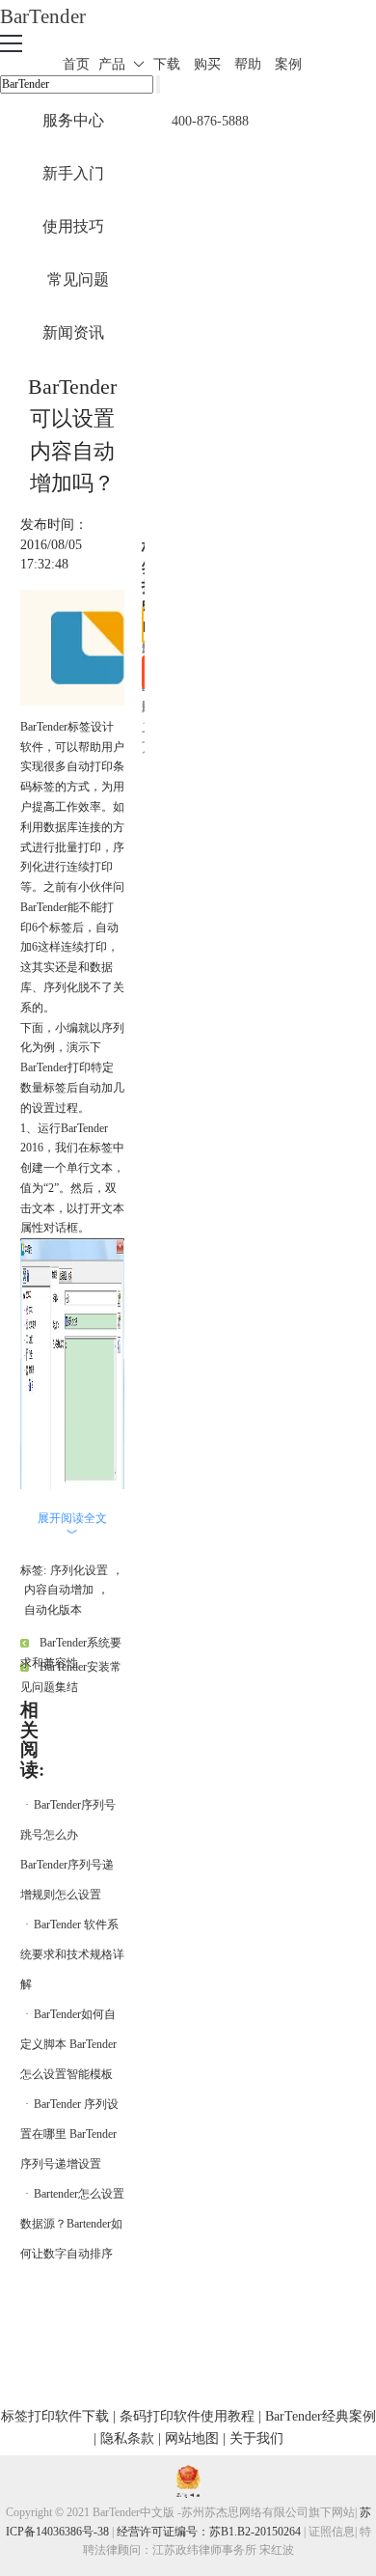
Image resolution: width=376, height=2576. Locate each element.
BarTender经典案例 (321, 2416)
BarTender (43, 16)
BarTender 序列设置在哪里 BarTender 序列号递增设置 (69, 2134)
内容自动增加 (59, 1590)
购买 (207, 64)
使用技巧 (73, 226)
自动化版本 (53, 1610)
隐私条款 (127, 2438)
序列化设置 (79, 1570)
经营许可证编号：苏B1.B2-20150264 (209, 2532)
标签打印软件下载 (55, 2416)
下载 (167, 64)
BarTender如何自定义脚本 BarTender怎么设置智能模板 (68, 2044)
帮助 (248, 64)
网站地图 (192, 2438)
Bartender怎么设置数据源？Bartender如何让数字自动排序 (72, 2224)
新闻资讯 (73, 332)
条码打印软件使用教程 (187, 2416)
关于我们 (256, 2438)
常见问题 (78, 279)
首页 (76, 64)
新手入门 (73, 173)
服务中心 (73, 120)
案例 (288, 64)
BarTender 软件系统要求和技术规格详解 (72, 1954)
